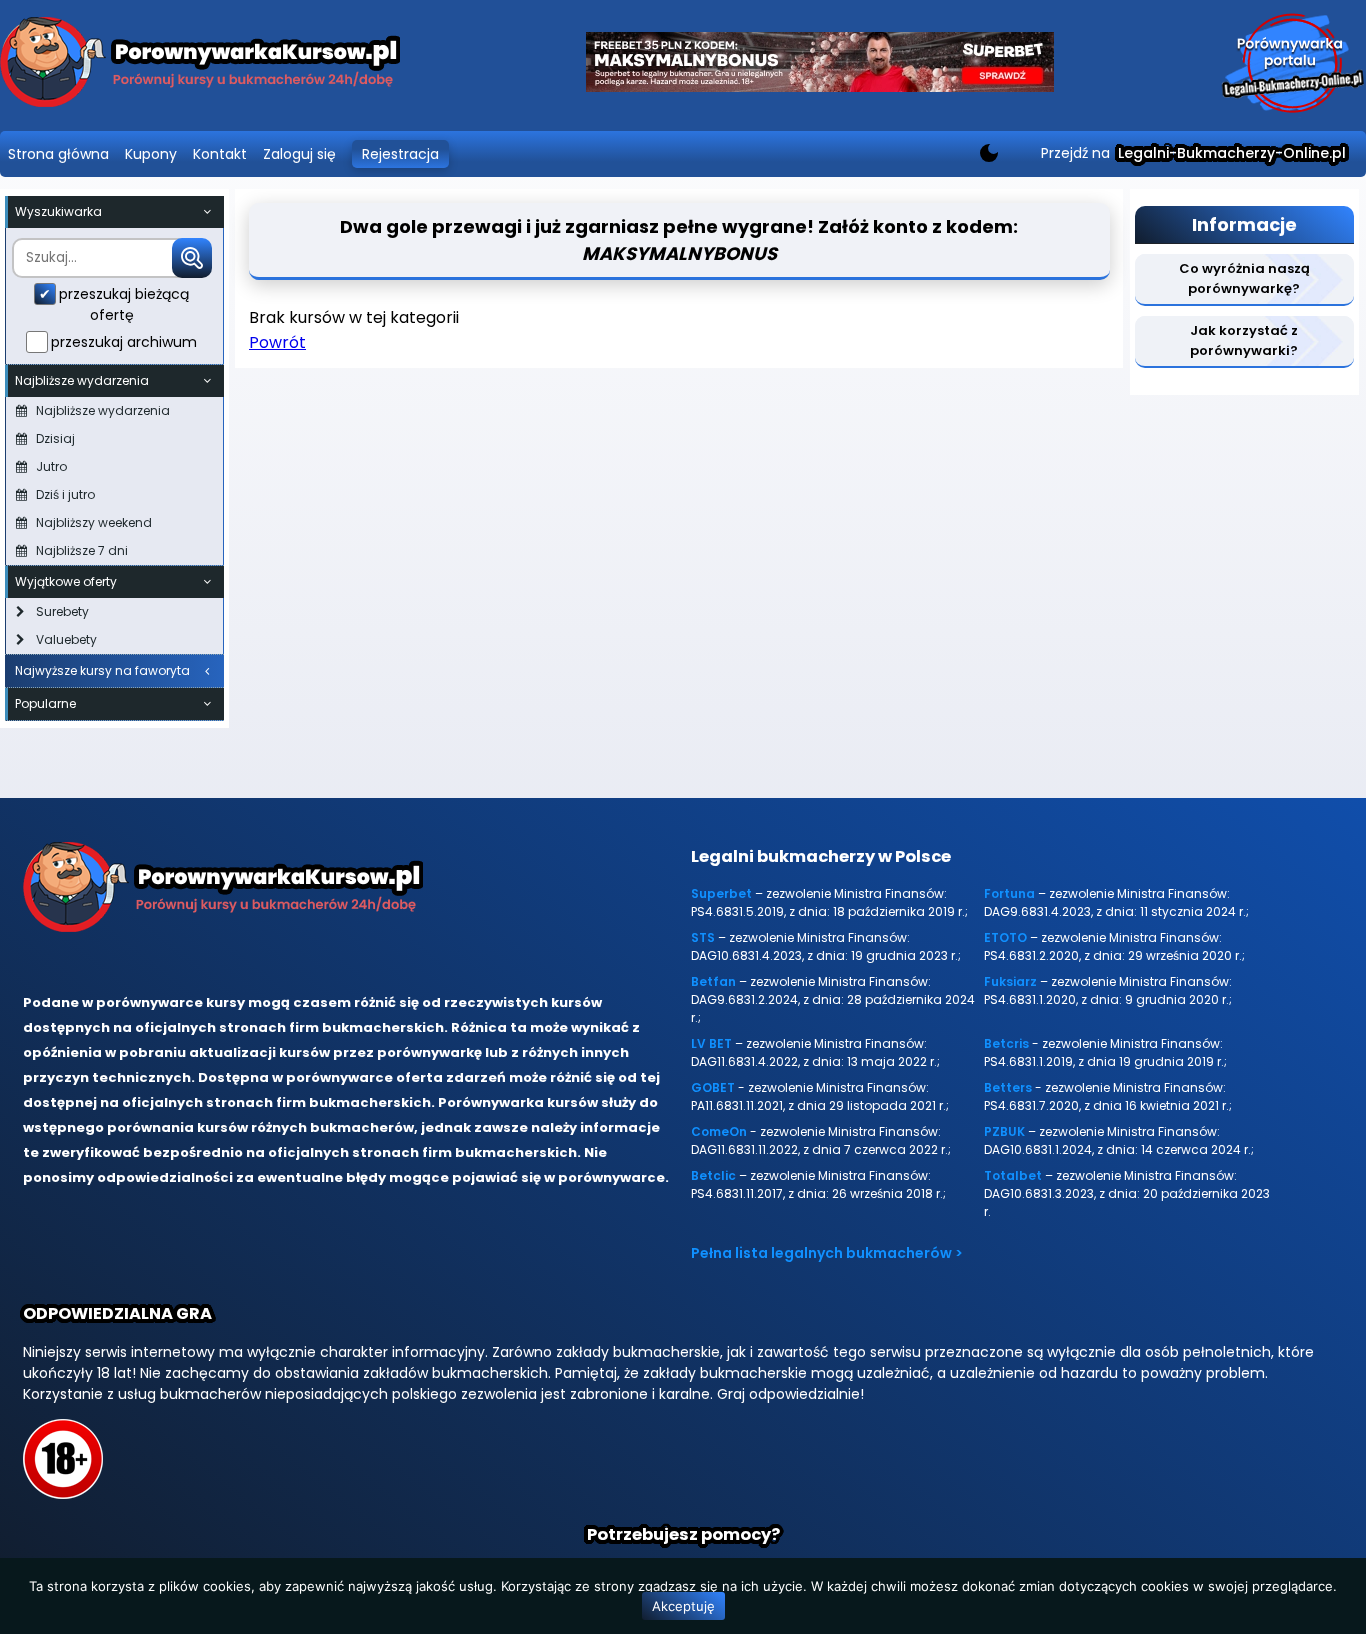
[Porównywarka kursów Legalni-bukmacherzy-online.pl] (200, 65)
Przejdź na (1193, 153)
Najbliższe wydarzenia (103, 410)
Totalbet (1013, 1175)
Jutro (51, 466)
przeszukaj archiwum (124, 342)
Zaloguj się (299, 154)
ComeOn (719, 1131)
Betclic (713, 1175)
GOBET (713, 1087)
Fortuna (1009, 893)
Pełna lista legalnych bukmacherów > (827, 1253)
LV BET (711, 1043)
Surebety (62, 611)
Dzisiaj (55, 438)
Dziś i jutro (65, 494)
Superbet (721, 893)
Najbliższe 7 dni (82, 550)
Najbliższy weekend (94, 522)
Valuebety (66, 639)
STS (703, 937)
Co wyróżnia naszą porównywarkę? (1244, 278)
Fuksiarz (1010, 981)
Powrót (277, 342)
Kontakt (220, 154)
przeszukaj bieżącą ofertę (124, 304)
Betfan (713, 981)
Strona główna (58, 154)
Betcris (1006, 1043)
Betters (1008, 1087)
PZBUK (1004, 1131)
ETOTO (1005, 937)
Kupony (151, 154)
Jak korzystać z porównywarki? (1244, 340)
